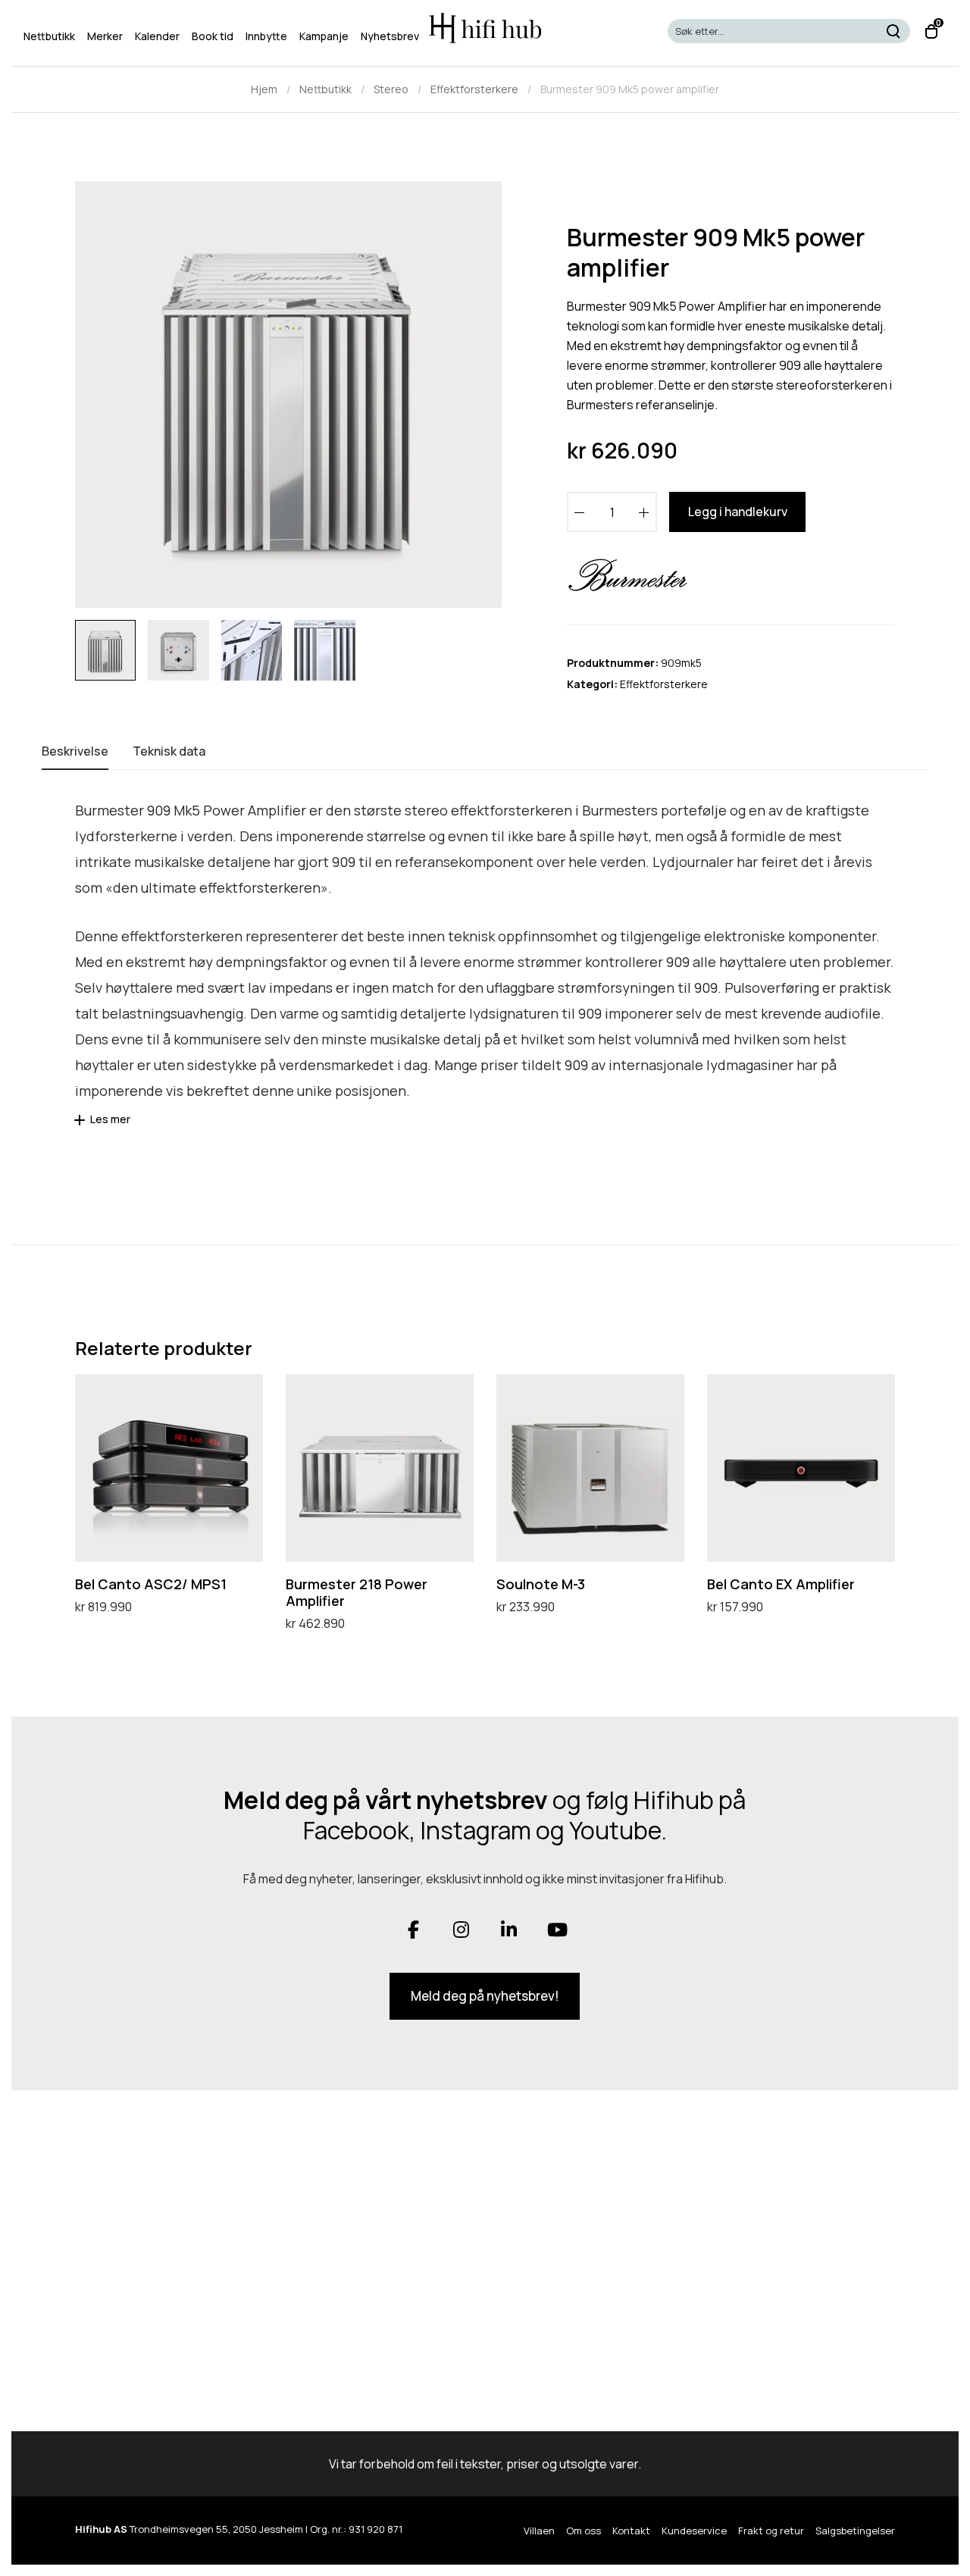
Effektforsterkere (474, 89)
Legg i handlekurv (738, 512)
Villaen (539, 2531)
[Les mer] (82, 1125)
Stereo (391, 89)
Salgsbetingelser (855, 2531)
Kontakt (631, 2531)
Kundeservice (694, 2531)
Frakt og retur (771, 2531)
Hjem (264, 89)
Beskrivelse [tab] (75, 751)
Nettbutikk (325, 89)
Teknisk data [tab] (169, 751)
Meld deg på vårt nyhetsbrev (386, 1800)
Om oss (584, 2531)
